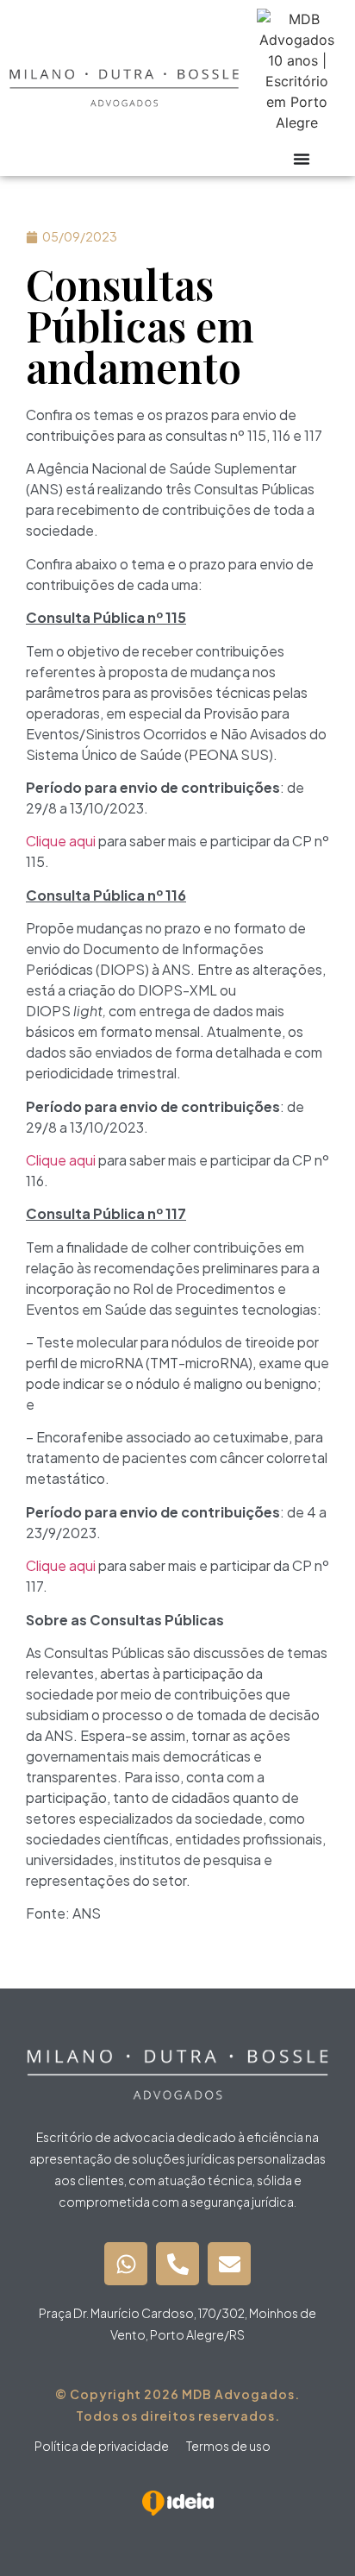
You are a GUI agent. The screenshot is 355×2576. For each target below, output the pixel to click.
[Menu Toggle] (302, 159)
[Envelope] (229, 2264)
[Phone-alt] (177, 2264)
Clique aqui (61, 841)
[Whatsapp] (126, 2264)
